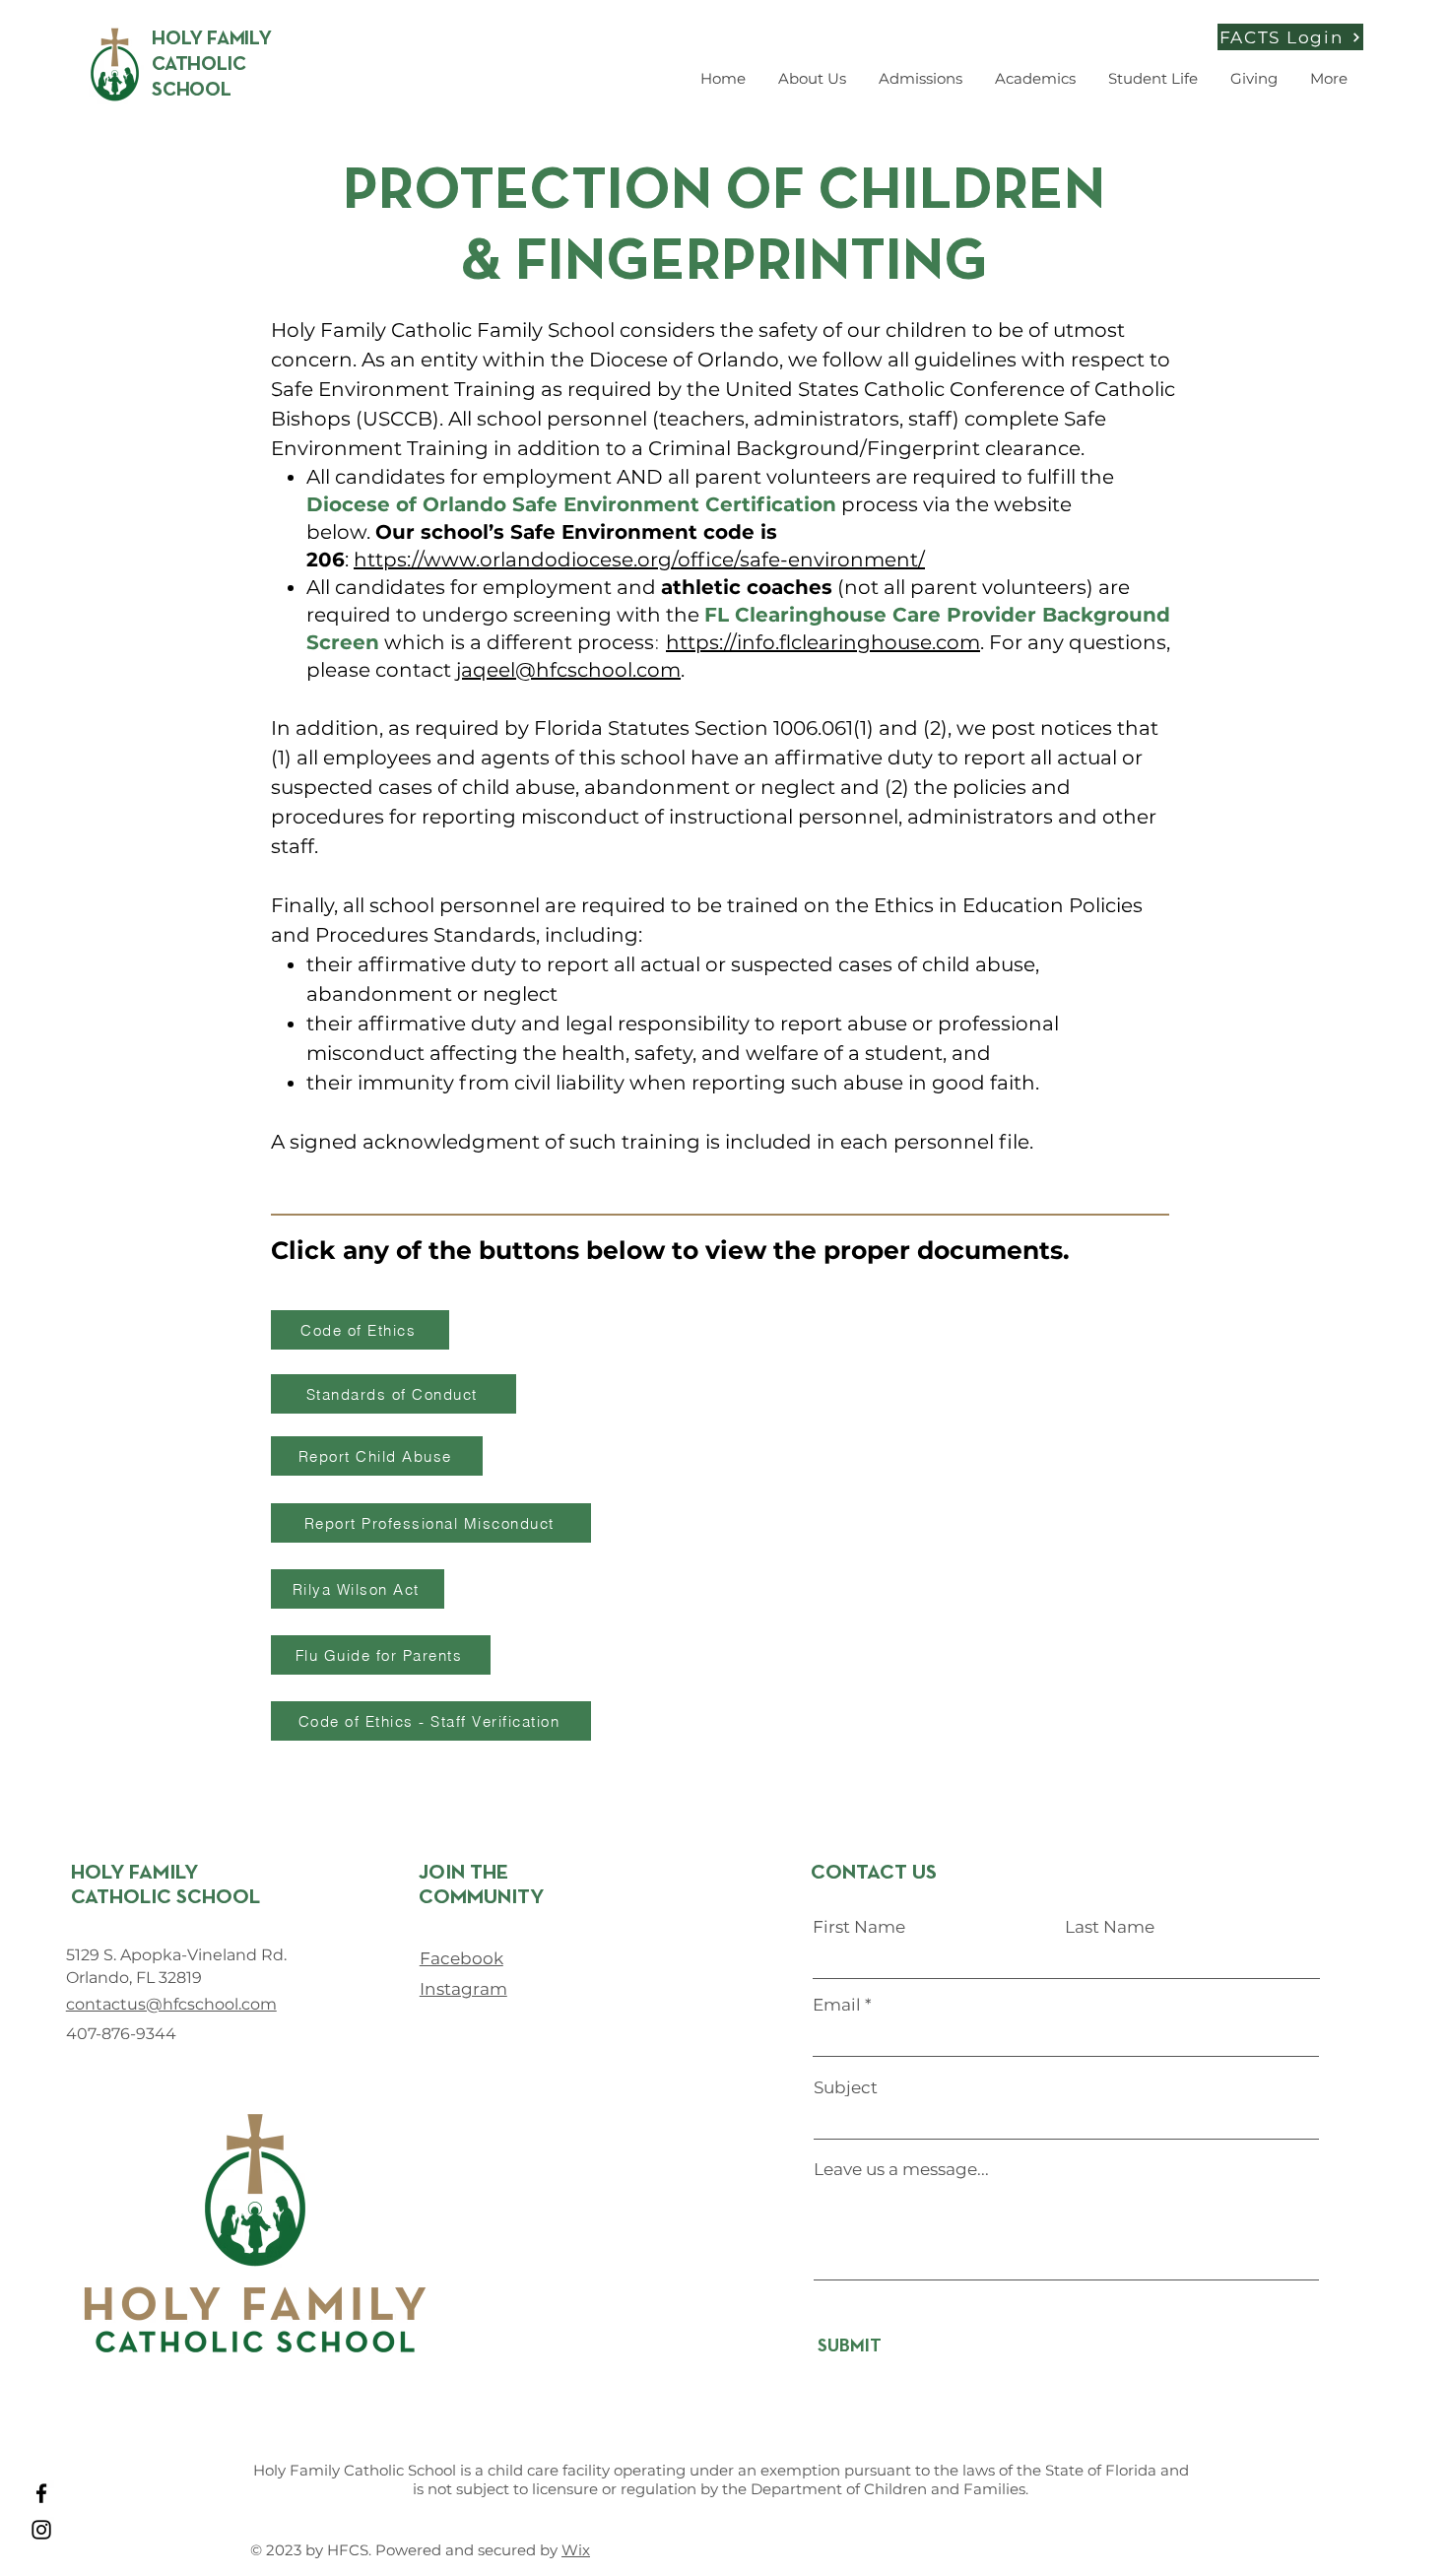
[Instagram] (41, 2530)
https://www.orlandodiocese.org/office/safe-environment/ (639, 560)
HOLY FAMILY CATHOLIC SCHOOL (212, 65)
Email (837, 2005)
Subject (846, 2088)
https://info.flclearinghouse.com (823, 642)
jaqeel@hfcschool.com (568, 670)
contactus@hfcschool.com (171, 2004)
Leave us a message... (901, 2170)
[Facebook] (41, 2493)
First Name (859, 1927)
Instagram (463, 1989)
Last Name (1110, 1927)
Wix (576, 2550)
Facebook (461, 1958)
